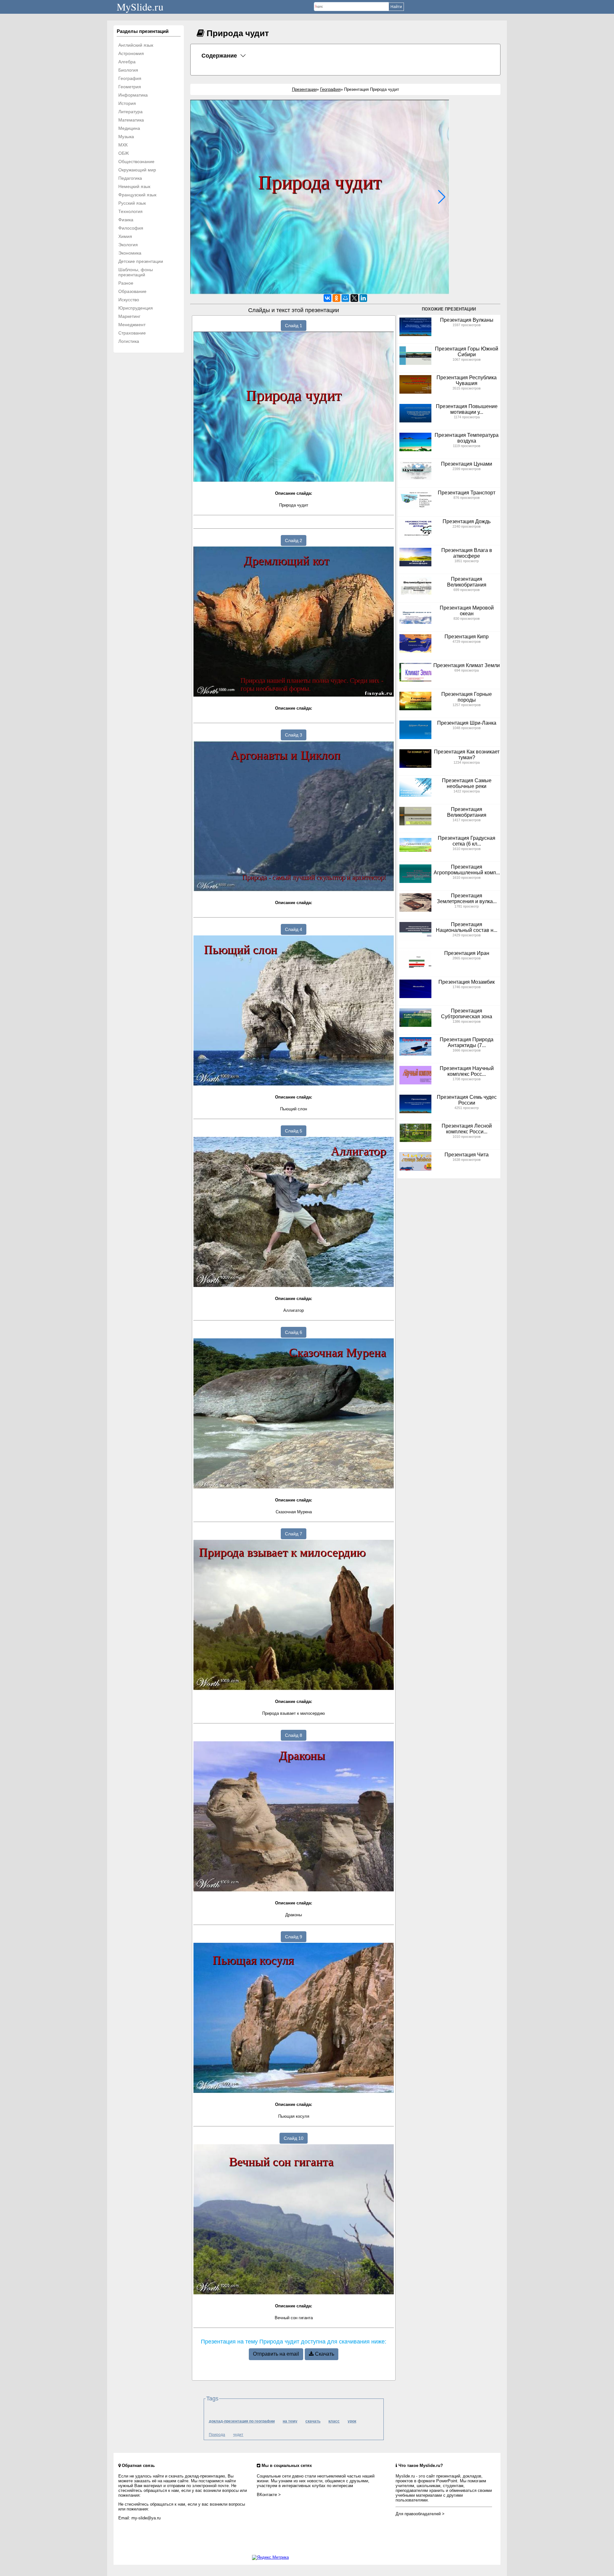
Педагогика (130, 178)
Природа (217, 2435)
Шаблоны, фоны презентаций (136, 272)
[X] (354, 298)
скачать (313, 2421)
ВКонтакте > (269, 2495)
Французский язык (137, 195)
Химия (125, 236)
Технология (130, 211)
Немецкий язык (134, 186)
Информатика (133, 95)
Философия (131, 228)
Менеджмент (132, 325)
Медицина (129, 128)
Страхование (132, 333)
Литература (130, 112)
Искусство (129, 300)
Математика (131, 120)
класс (334, 2421)
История (127, 103)
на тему (290, 2421)
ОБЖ (124, 153)
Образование (132, 291)
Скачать (324, 2354)
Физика (126, 220)
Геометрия (130, 87)
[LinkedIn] (363, 298)
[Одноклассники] (336, 298)
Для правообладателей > (420, 2514)
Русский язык (132, 203)
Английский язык (136, 45)
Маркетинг (129, 316)
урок (352, 2421)
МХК (123, 145)
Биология (128, 70)
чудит (238, 2435)
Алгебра (127, 62)
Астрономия (131, 53)
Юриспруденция (136, 308)
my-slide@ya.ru (146, 2518)
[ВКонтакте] (327, 298)
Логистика (129, 341)
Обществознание (136, 161)
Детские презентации (141, 261)
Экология (128, 245)
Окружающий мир (137, 170)
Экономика (130, 253)
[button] (442, 197)
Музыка (126, 137)
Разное (126, 283)
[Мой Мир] (345, 298)
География (130, 78)
